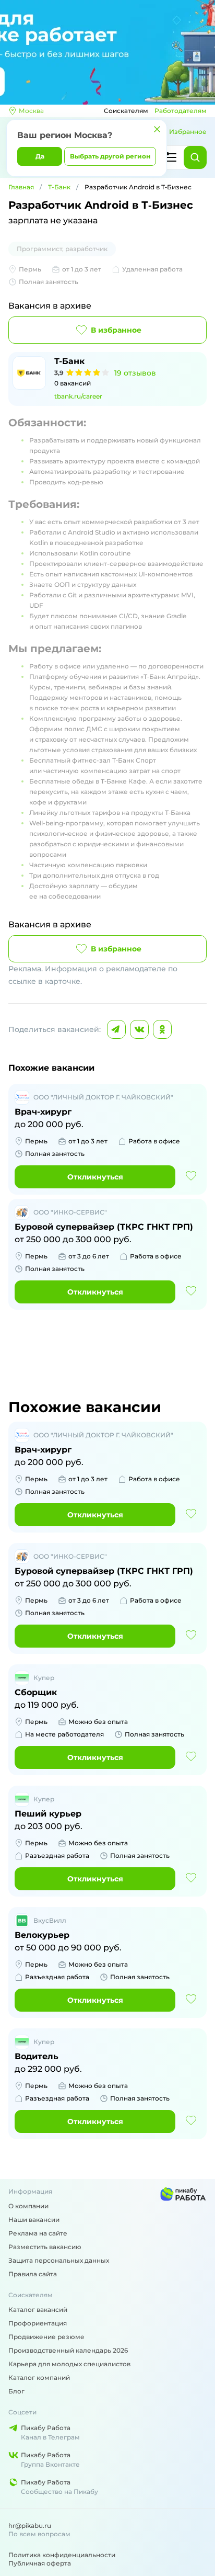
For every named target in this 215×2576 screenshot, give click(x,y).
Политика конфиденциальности (62, 2555)
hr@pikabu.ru (30, 2526)
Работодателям (181, 111)
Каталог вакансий (38, 2310)
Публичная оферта (40, 2563)
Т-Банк (59, 187)
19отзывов (135, 373)
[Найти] (195, 157)
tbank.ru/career (78, 396)
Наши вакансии (34, 2220)
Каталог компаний (39, 2378)
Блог (16, 2391)
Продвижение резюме (46, 2337)
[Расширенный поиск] (170, 157)
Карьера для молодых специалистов (69, 2364)
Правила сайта (33, 2274)
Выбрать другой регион (110, 156)
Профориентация (38, 2323)
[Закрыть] (157, 129)
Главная (21, 187)
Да (40, 156)
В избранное (116, 330)
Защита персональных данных (59, 2260)
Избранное (188, 132)
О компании (28, 2206)
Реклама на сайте (38, 2233)
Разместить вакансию (45, 2247)
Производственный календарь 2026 (68, 2350)
